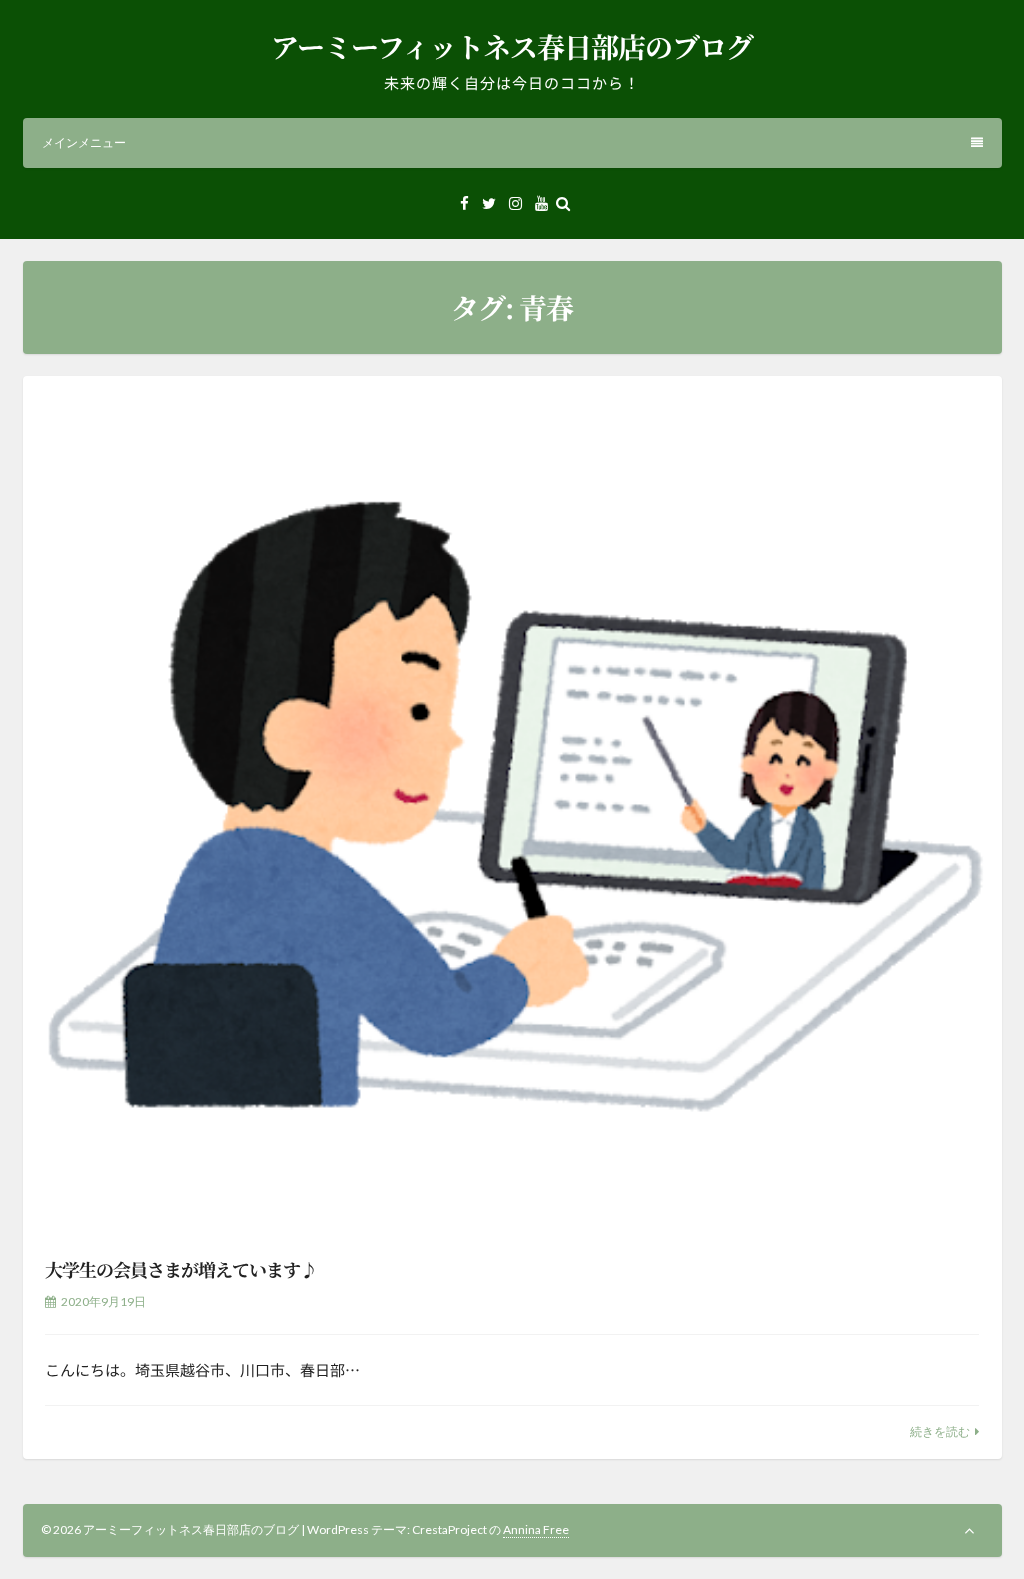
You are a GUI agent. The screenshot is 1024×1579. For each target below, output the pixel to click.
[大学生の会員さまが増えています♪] (512, 803)
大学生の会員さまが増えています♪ (181, 1269)
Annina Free (536, 1529)
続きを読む (940, 1431)
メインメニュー (84, 142)
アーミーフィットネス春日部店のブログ (512, 46)
